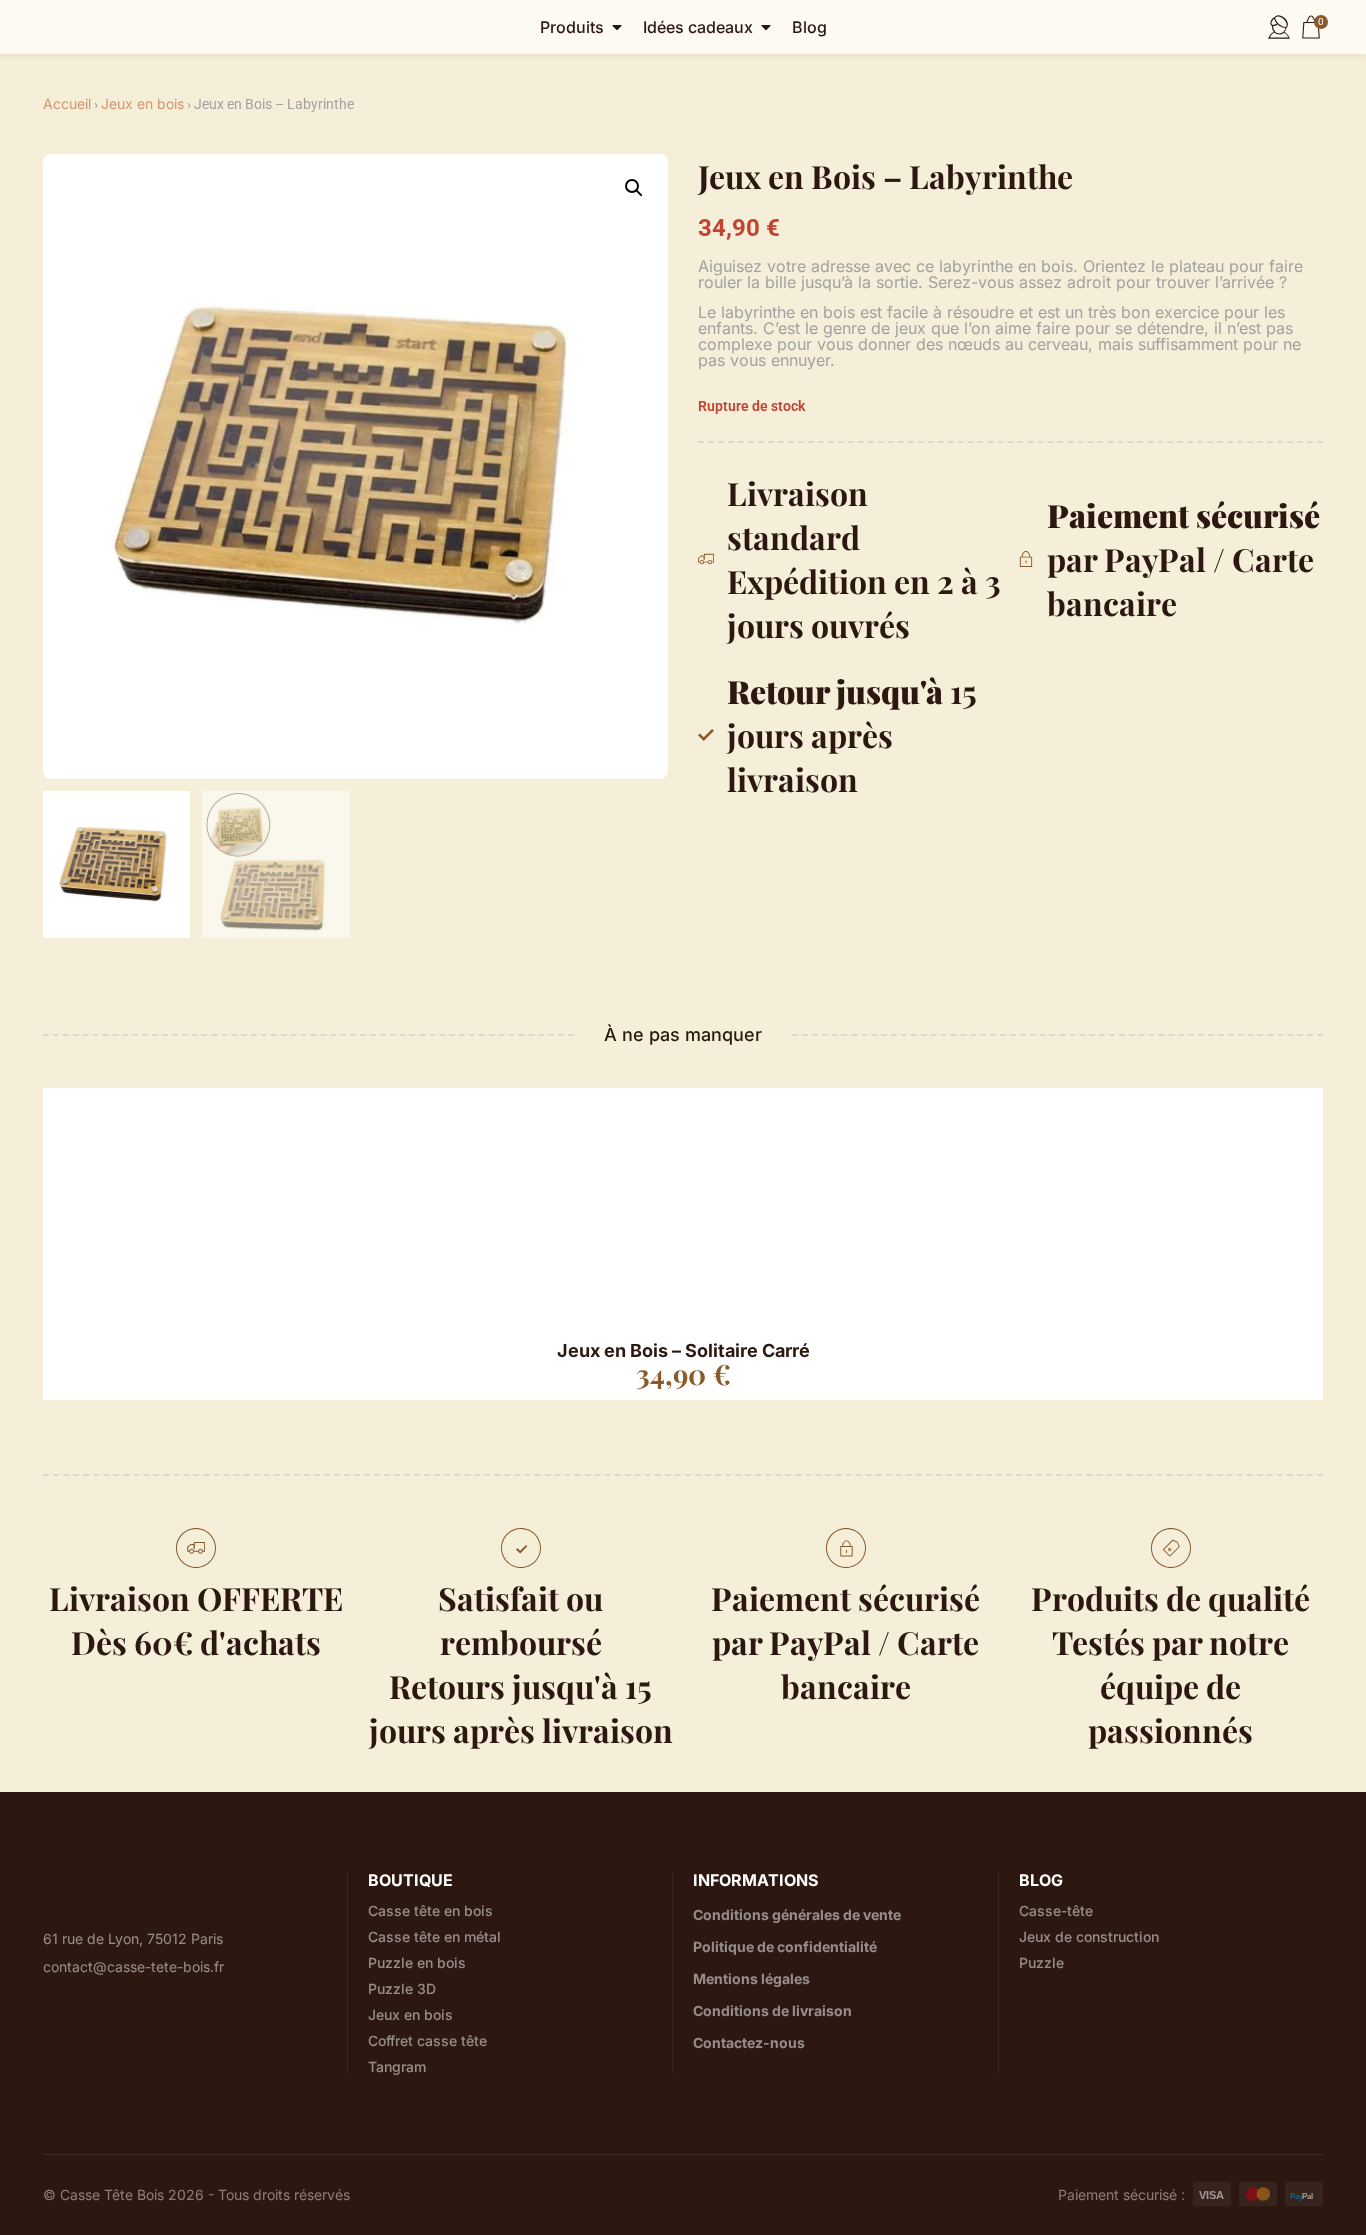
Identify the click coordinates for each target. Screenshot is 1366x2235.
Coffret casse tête (427, 2041)
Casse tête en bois (430, 1911)
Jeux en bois (142, 103)
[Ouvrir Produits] (617, 27)
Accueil (67, 103)
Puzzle (1041, 1963)
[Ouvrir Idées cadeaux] (766, 27)
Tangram (397, 2067)
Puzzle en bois (417, 1963)
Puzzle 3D (402, 1989)
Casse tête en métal (434, 1937)
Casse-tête (1056, 1911)
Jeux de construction (1089, 1937)
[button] (634, 188)
